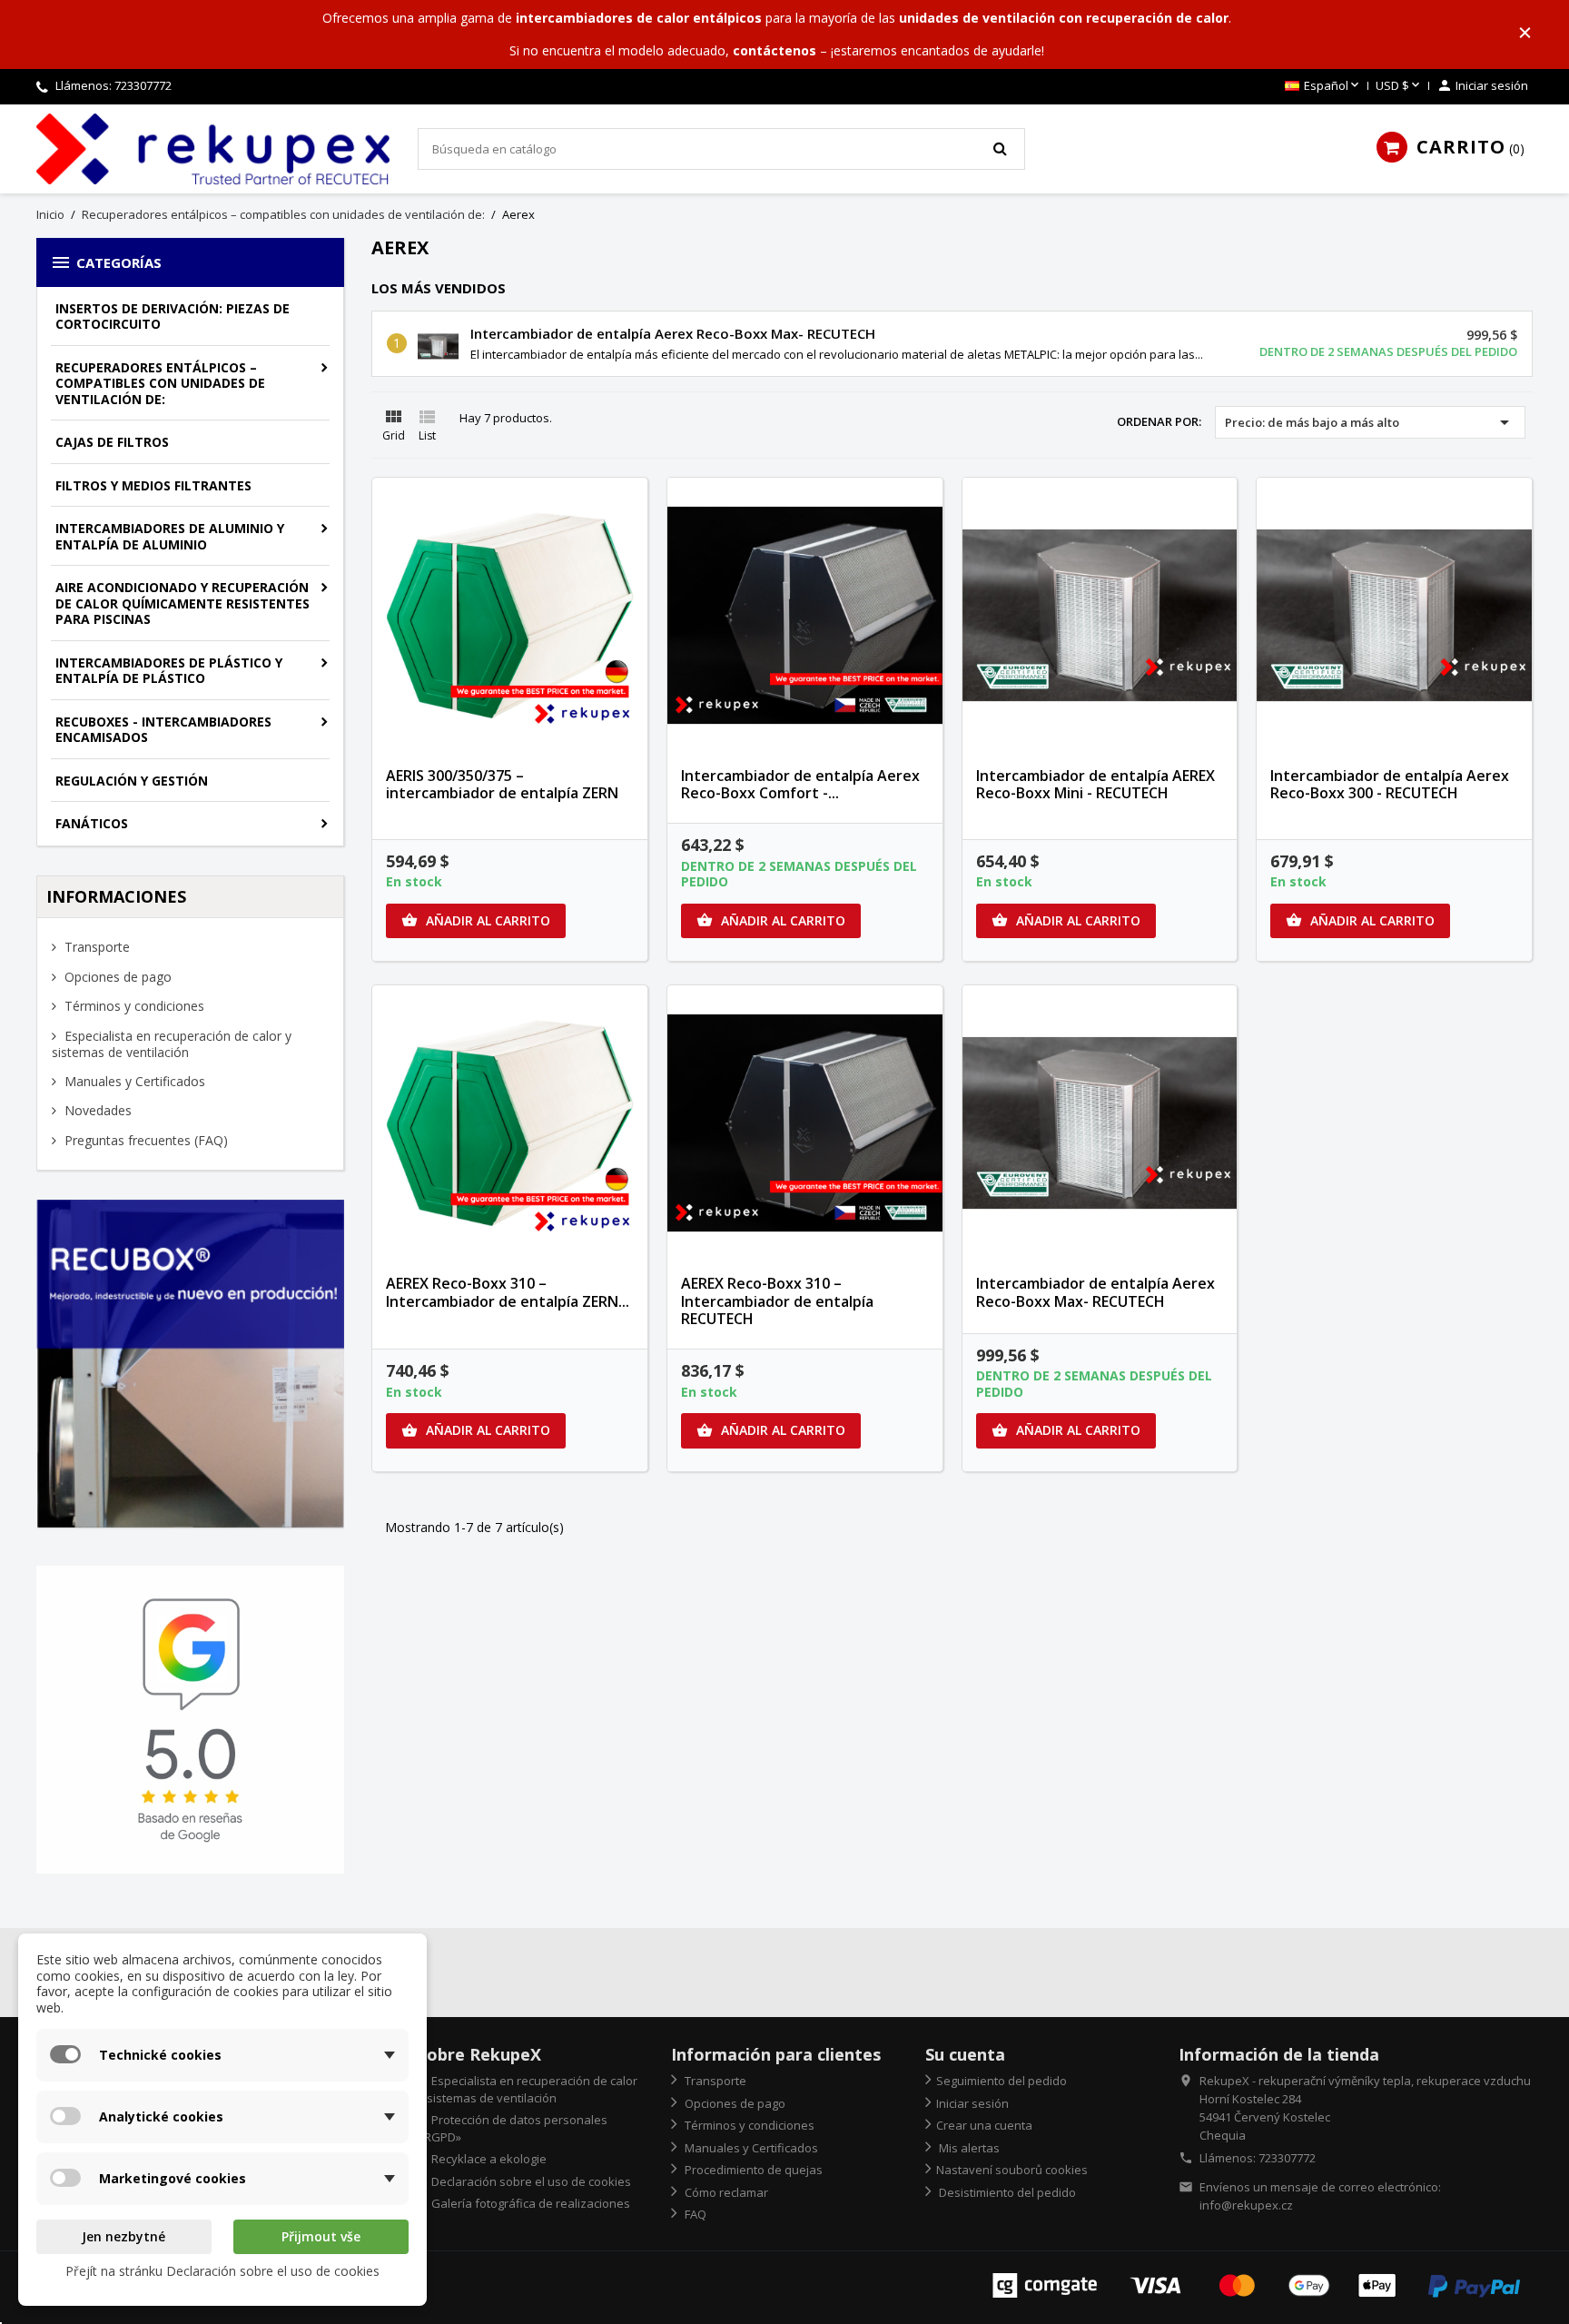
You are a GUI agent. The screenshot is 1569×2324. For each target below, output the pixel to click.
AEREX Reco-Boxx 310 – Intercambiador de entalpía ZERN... (508, 1292)
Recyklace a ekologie (488, 2159)
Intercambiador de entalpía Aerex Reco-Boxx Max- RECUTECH (673, 333)
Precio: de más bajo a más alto (1370, 422)
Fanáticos (92, 823)
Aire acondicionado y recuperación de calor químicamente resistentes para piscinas (183, 603)
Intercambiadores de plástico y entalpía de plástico (169, 671)
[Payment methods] (1256, 2284)
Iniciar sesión (972, 2103)
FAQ (694, 2214)
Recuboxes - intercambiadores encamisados (163, 730)
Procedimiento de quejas (752, 2170)
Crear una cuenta (984, 2125)
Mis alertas (968, 2148)
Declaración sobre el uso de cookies (530, 2181)
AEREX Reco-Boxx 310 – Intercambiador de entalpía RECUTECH (777, 1301)
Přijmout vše (321, 2236)
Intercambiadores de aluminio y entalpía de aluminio (170, 536)
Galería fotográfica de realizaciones (529, 2203)
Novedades (96, 1110)
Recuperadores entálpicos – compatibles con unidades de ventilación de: (160, 383)
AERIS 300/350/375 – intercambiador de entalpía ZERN (502, 785)
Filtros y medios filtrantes (153, 485)
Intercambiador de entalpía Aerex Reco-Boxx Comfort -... (800, 785)
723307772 (143, 85)
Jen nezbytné (123, 2236)
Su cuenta (965, 2054)
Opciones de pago (116, 977)
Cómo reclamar (725, 2192)
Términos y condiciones (133, 1006)
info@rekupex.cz (1246, 2205)
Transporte (95, 947)
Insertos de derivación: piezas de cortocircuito (173, 316)
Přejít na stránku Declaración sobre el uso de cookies (222, 2271)
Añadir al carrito (476, 920)
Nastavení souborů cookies (1012, 2170)
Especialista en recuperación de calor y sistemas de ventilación (172, 1044)
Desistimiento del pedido (1006, 2192)
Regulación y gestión (132, 781)
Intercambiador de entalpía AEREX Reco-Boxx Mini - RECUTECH (1095, 785)
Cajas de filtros (112, 442)
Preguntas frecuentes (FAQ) (144, 1140)
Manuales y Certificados (133, 1081)
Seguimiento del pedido (1002, 2081)
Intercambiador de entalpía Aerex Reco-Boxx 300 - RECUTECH (1390, 785)
